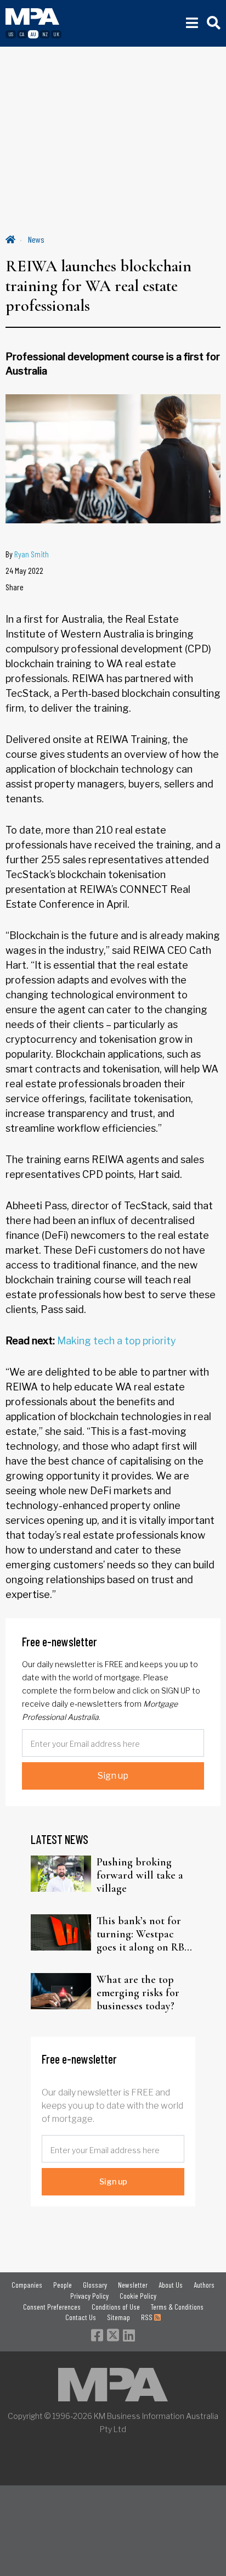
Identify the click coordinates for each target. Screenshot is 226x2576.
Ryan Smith (32, 554)
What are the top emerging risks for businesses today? (138, 1993)
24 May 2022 (24, 570)
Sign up (113, 1776)
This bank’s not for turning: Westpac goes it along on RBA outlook (144, 1934)
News (36, 239)
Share (15, 587)
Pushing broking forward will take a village (140, 1875)
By (27, 554)
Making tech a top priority (117, 1341)
